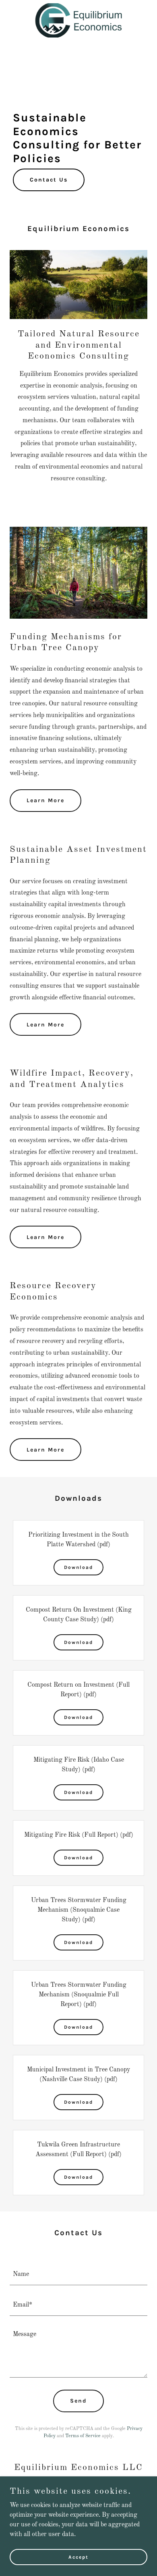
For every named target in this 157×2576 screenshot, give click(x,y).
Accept (78, 2557)
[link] (78, 6)
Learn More (45, 800)
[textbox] (78, 2275)
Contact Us (49, 180)
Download (78, 1567)
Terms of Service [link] (83, 2436)
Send (78, 2401)
